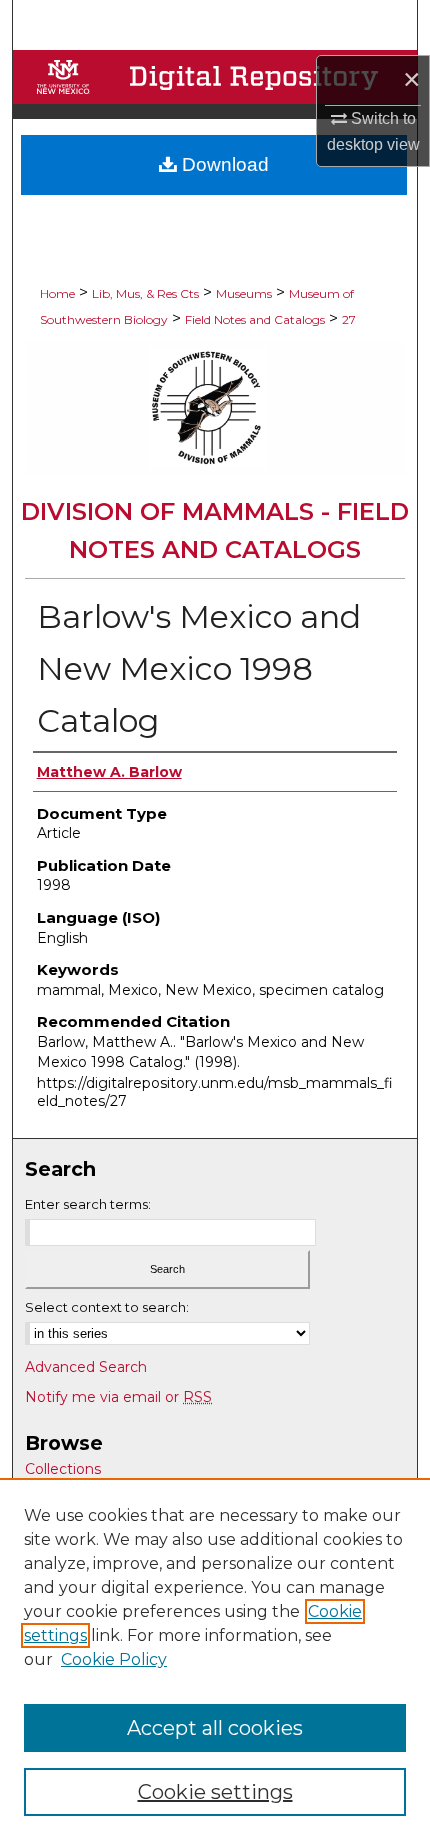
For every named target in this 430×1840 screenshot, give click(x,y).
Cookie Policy (114, 1659)
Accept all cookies (215, 1728)
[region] (215, 1659)
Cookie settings (215, 1792)
